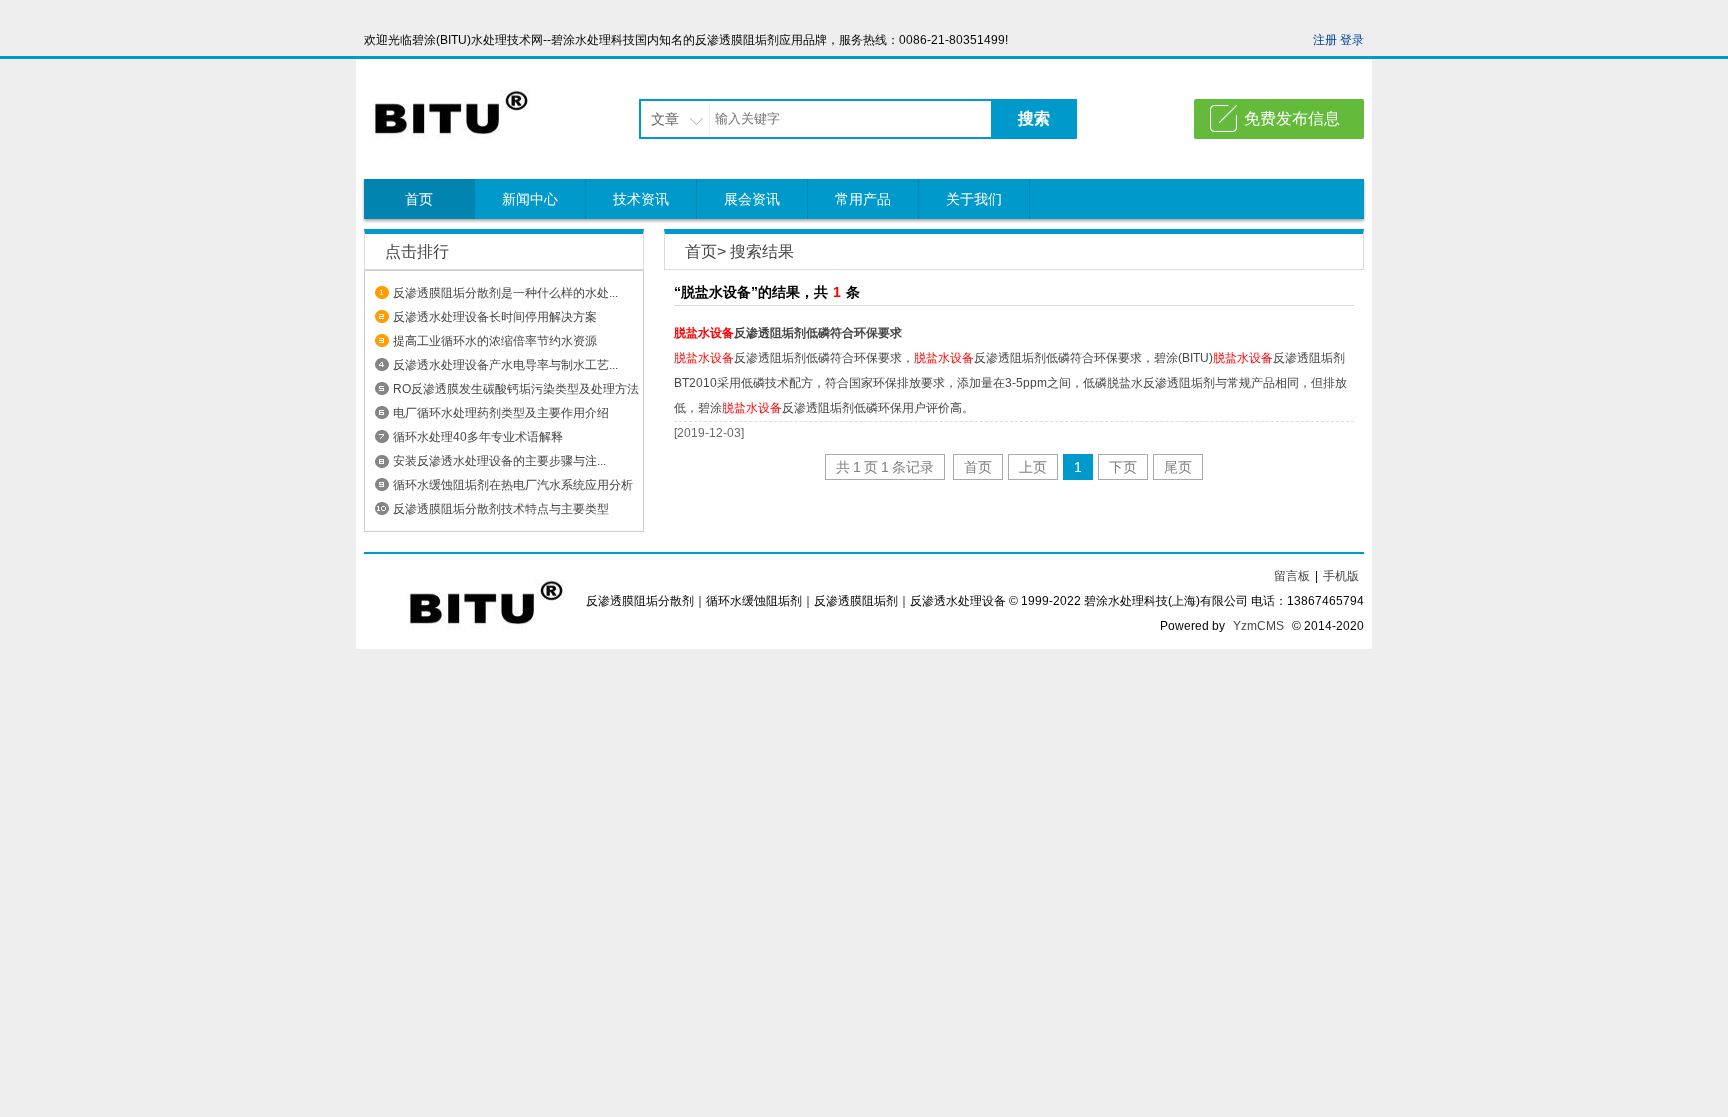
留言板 (1292, 576)
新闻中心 (530, 199)
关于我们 (974, 199)
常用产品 (863, 199)
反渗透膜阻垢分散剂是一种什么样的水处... (505, 293)
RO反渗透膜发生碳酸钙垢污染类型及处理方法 (516, 389)
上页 (1033, 467)
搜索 (1034, 118)
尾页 (1178, 467)
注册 (1325, 40)
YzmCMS (1258, 626)
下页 (1123, 467)
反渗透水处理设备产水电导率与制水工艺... (505, 365)
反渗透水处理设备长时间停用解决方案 (495, 317)
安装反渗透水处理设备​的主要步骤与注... (499, 461)
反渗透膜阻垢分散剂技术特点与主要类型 (501, 509)
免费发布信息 (1292, 118)
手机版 (1341, 576)
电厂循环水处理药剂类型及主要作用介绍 (501, 413)
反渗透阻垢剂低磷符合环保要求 (788, 333)
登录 (1352, 40)
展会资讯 (752, 199)
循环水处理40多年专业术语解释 (478, 437)
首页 (419, 199)
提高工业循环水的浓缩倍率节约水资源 (495, 341)
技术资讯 (641, 199)
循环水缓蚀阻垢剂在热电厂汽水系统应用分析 (513, 485)
